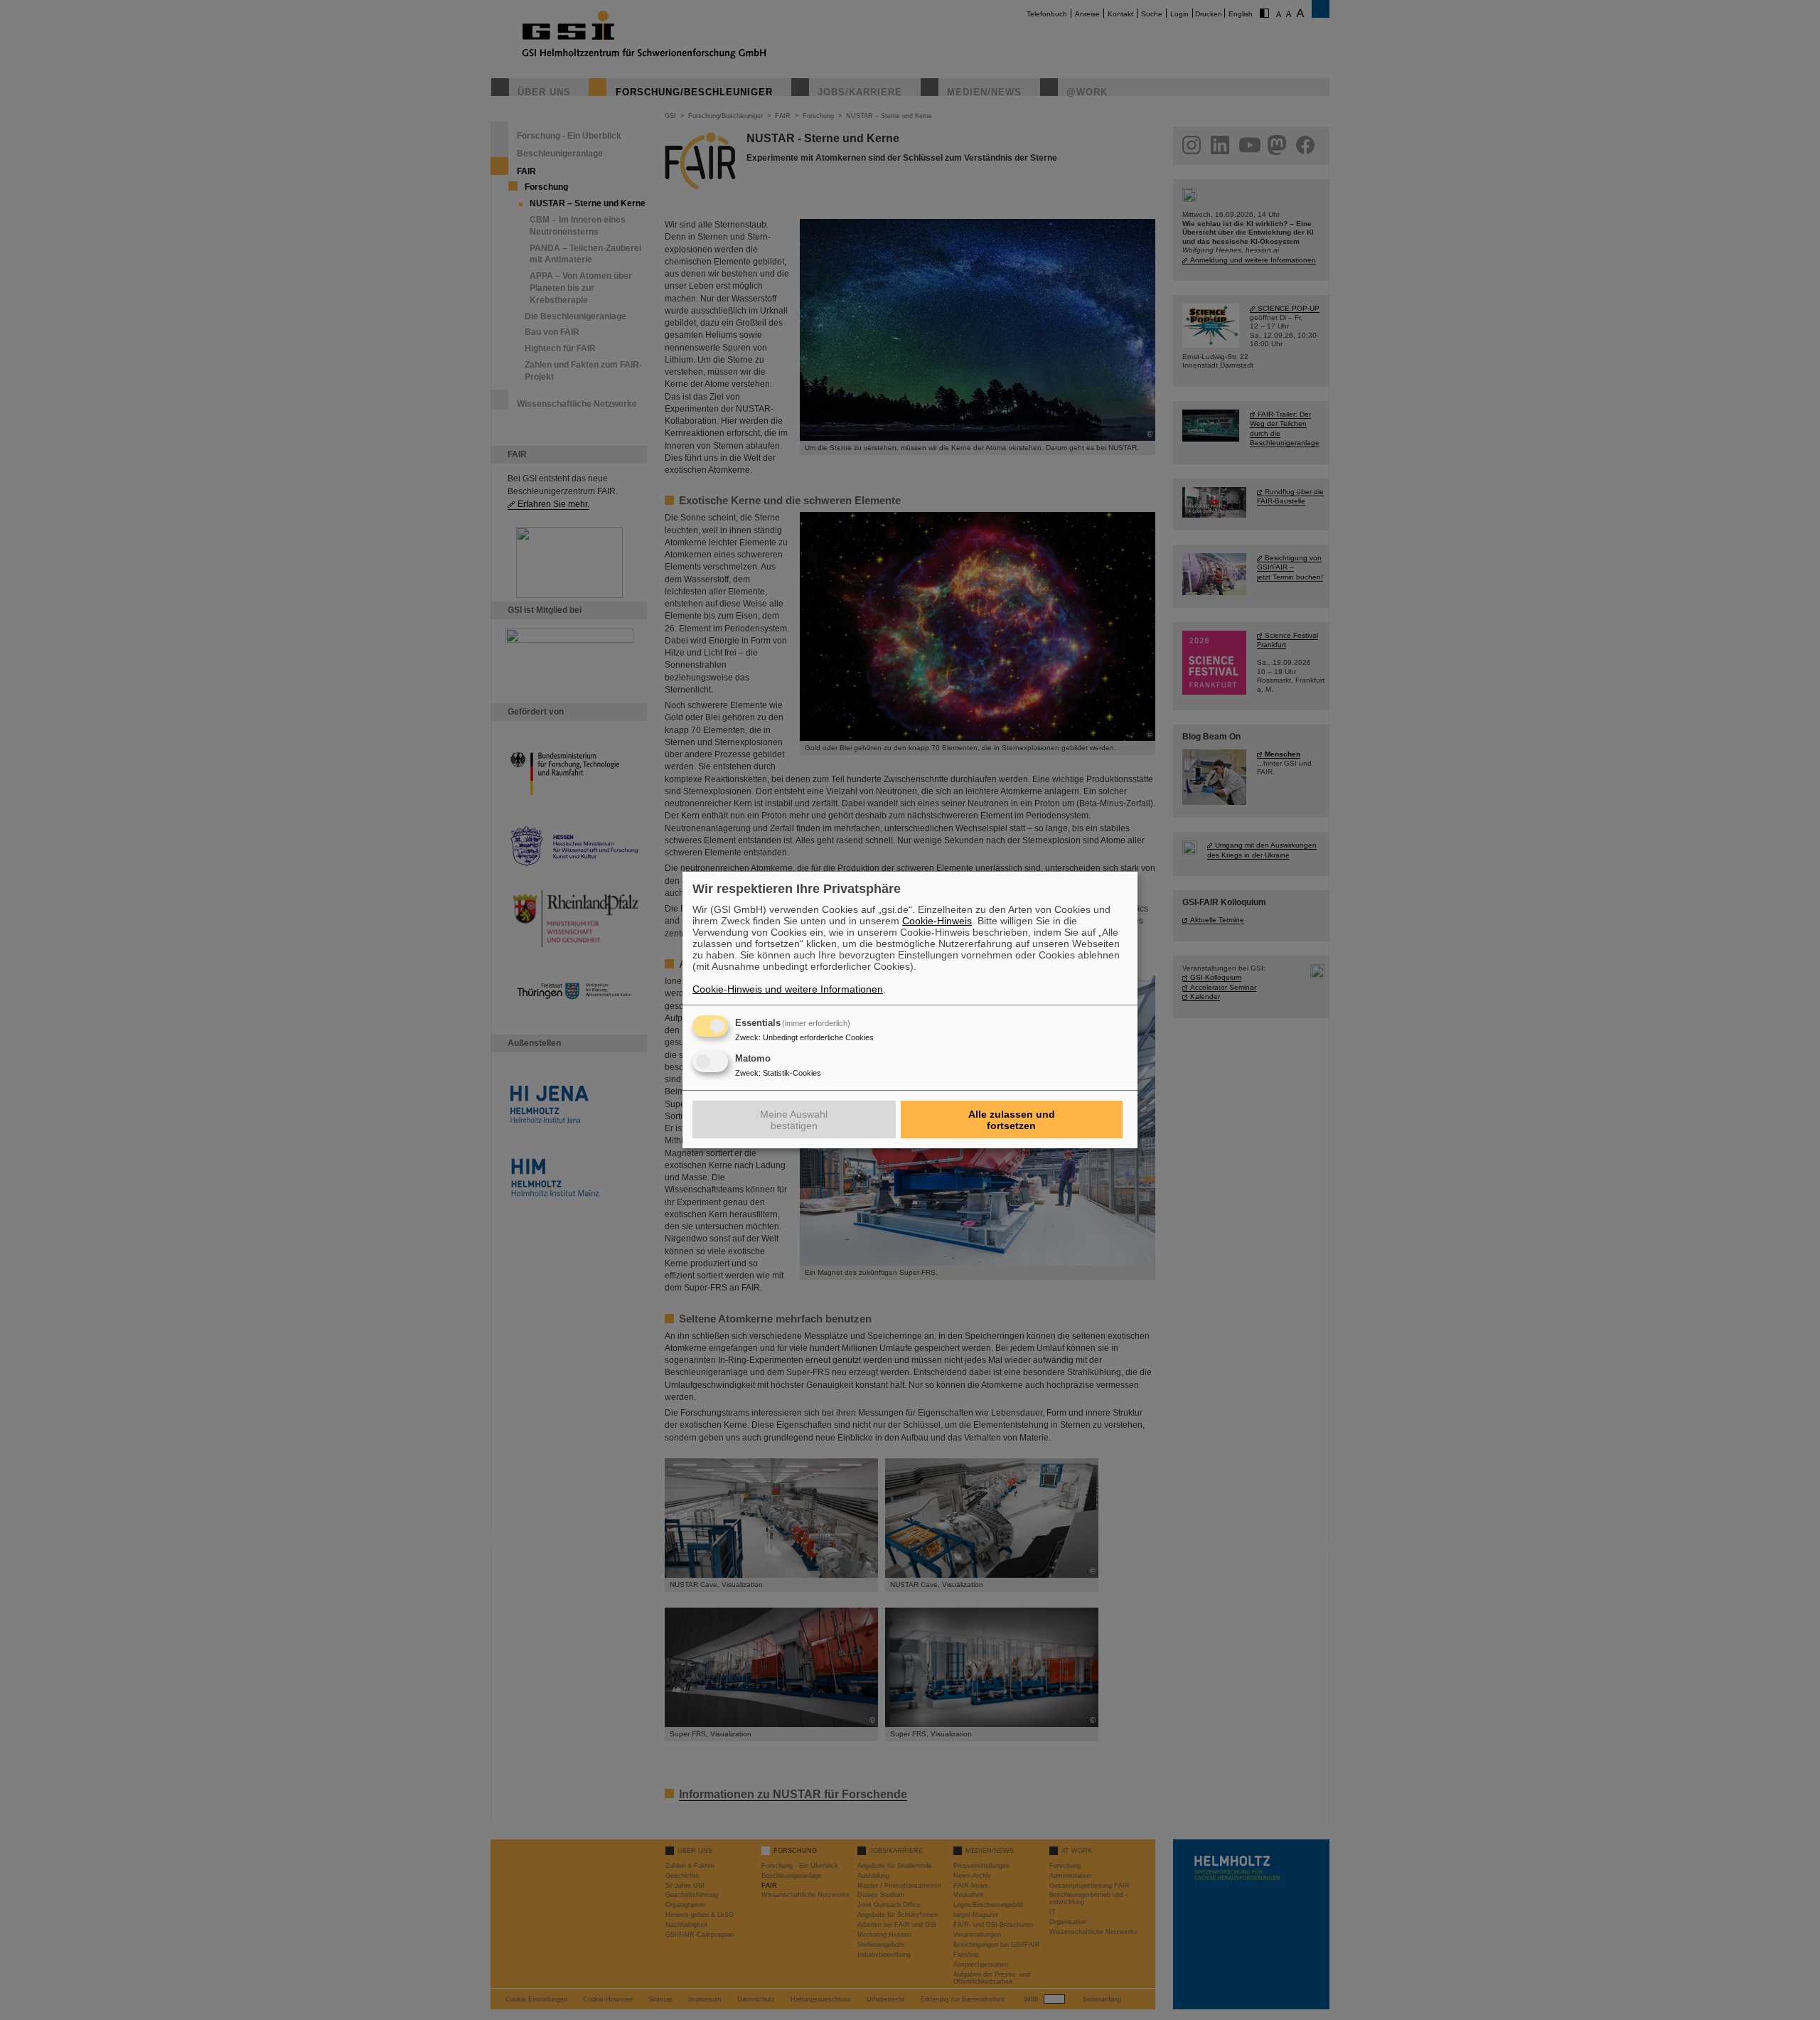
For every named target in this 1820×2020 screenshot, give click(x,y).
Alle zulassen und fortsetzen (1012, 1120)
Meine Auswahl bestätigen (794, 1120)
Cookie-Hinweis (937, 921)
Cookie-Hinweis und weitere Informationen (788, 989)
